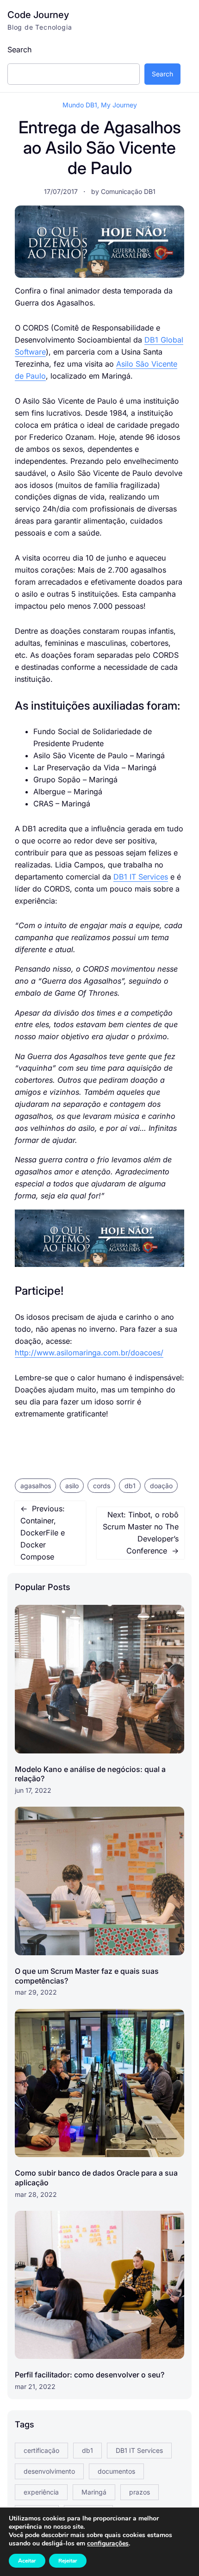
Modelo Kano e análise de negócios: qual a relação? (90, 1774)
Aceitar (27, 2561)
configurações (108, 2544)
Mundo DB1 (80, 105)
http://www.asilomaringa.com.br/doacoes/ (89, 1353)
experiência (41, 2492)
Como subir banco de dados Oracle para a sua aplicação (96, 2178)
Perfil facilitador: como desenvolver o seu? (90, 2375)
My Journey (119, 105)
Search (20, 50)
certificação (41, 2450)
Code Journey (38, 15)
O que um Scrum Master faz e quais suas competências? (87, 1976)
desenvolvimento (49, 2471)
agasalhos (36, 1486)
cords (102, 1486)
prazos (140, 2492)
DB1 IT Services (141, 877)
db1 (130, 1486)
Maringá (94, 2492)
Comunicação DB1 (128, 191)
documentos (116, 2471)
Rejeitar (68, 2561)
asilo (72, 1486)
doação (161, 1486)
